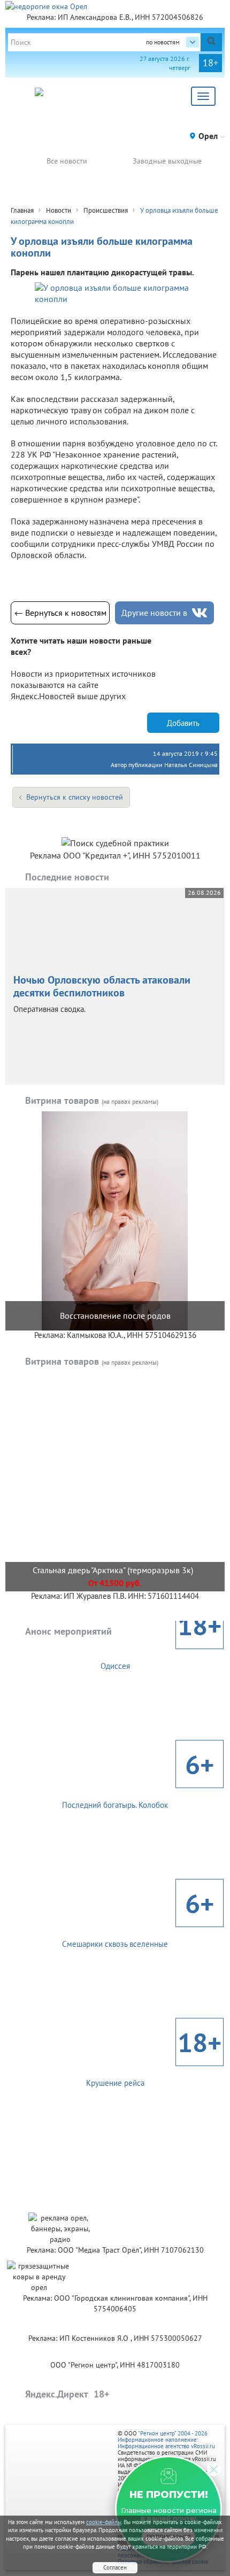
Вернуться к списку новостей (75, 797)
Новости (59, 210)
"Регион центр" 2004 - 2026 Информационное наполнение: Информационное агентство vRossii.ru (166, 2440)
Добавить (183, 723)
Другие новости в (154, 613)
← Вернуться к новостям (60, 613)
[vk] (200, 613)
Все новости (67, 161)
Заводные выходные (167, 161)
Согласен (115, 2567)
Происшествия (106, 210)
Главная (22, 210)
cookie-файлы (104, 2522)
